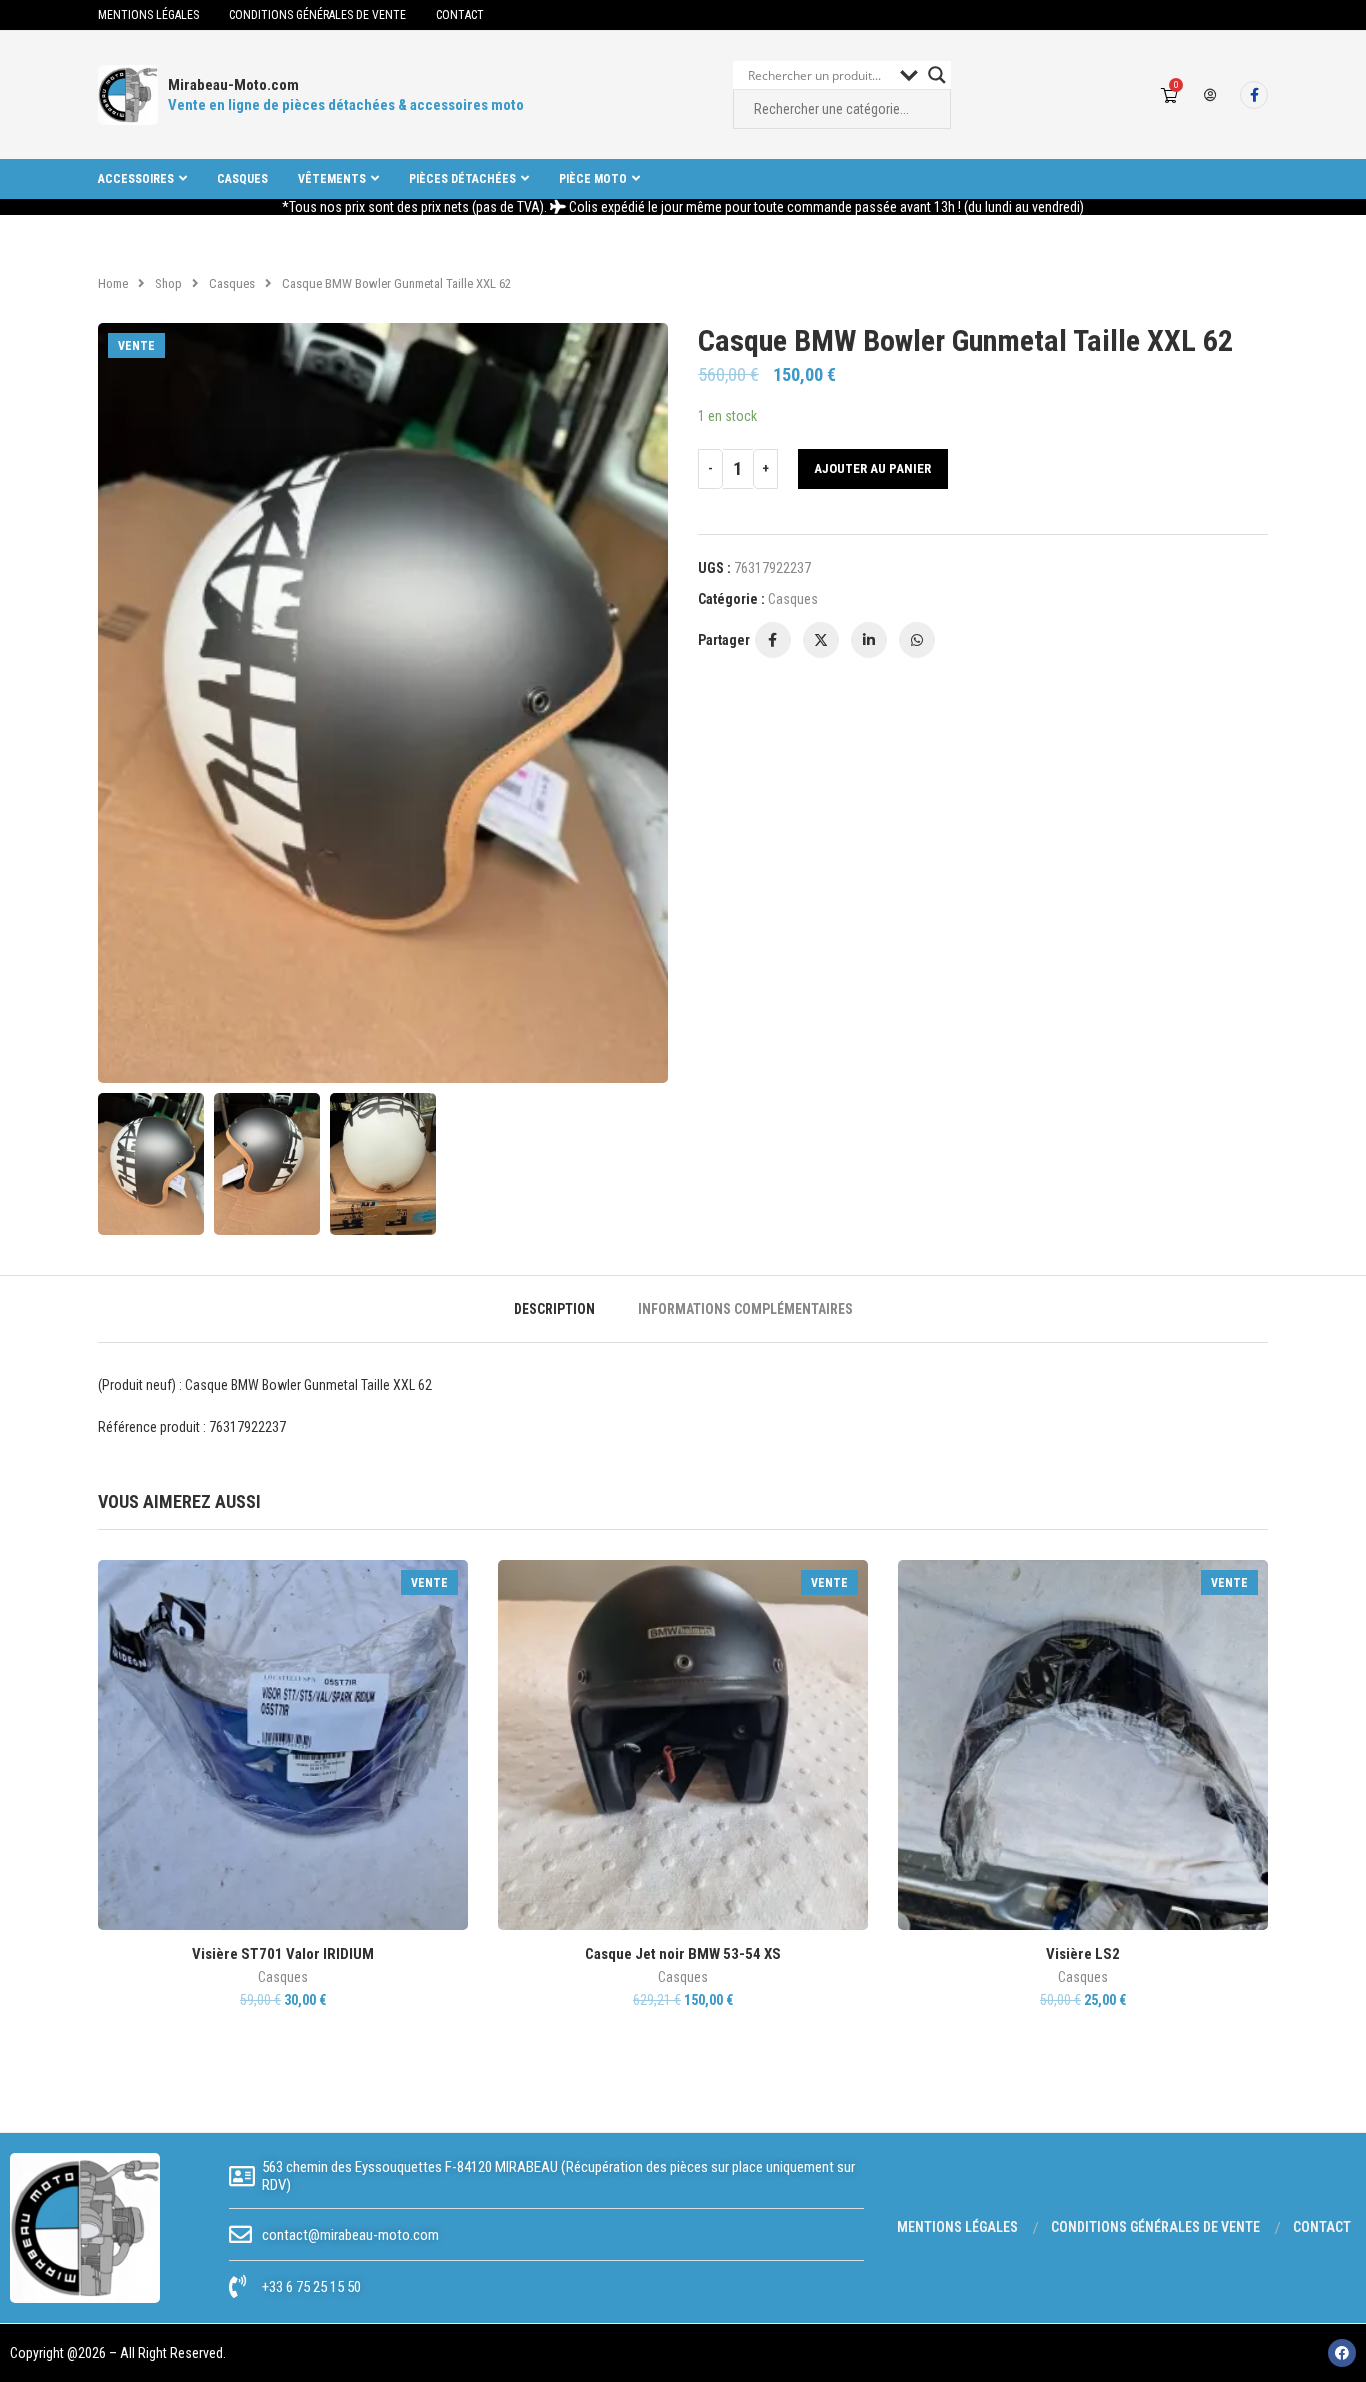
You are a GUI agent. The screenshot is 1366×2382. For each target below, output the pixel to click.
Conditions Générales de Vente (317, 15)
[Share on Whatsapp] (917, 640)
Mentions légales (148, 15)
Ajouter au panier (872, 468)
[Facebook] (1254, 95)
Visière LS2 (1083, 1954)
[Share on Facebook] (773, 640)
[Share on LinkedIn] (869, 640)
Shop (168, 283)
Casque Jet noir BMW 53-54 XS (683, 1954)
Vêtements (332, 179)
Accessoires (136, 179)
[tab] (554, 1309)
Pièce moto (593, 179)
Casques (242, 179)
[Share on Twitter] (821, 640)
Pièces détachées (462, 179)
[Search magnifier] (937, 75)
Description (554, 1309)
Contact (460, 15)
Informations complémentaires (745, 1309)
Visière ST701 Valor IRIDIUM (283, 1954)
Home (113, 283)
